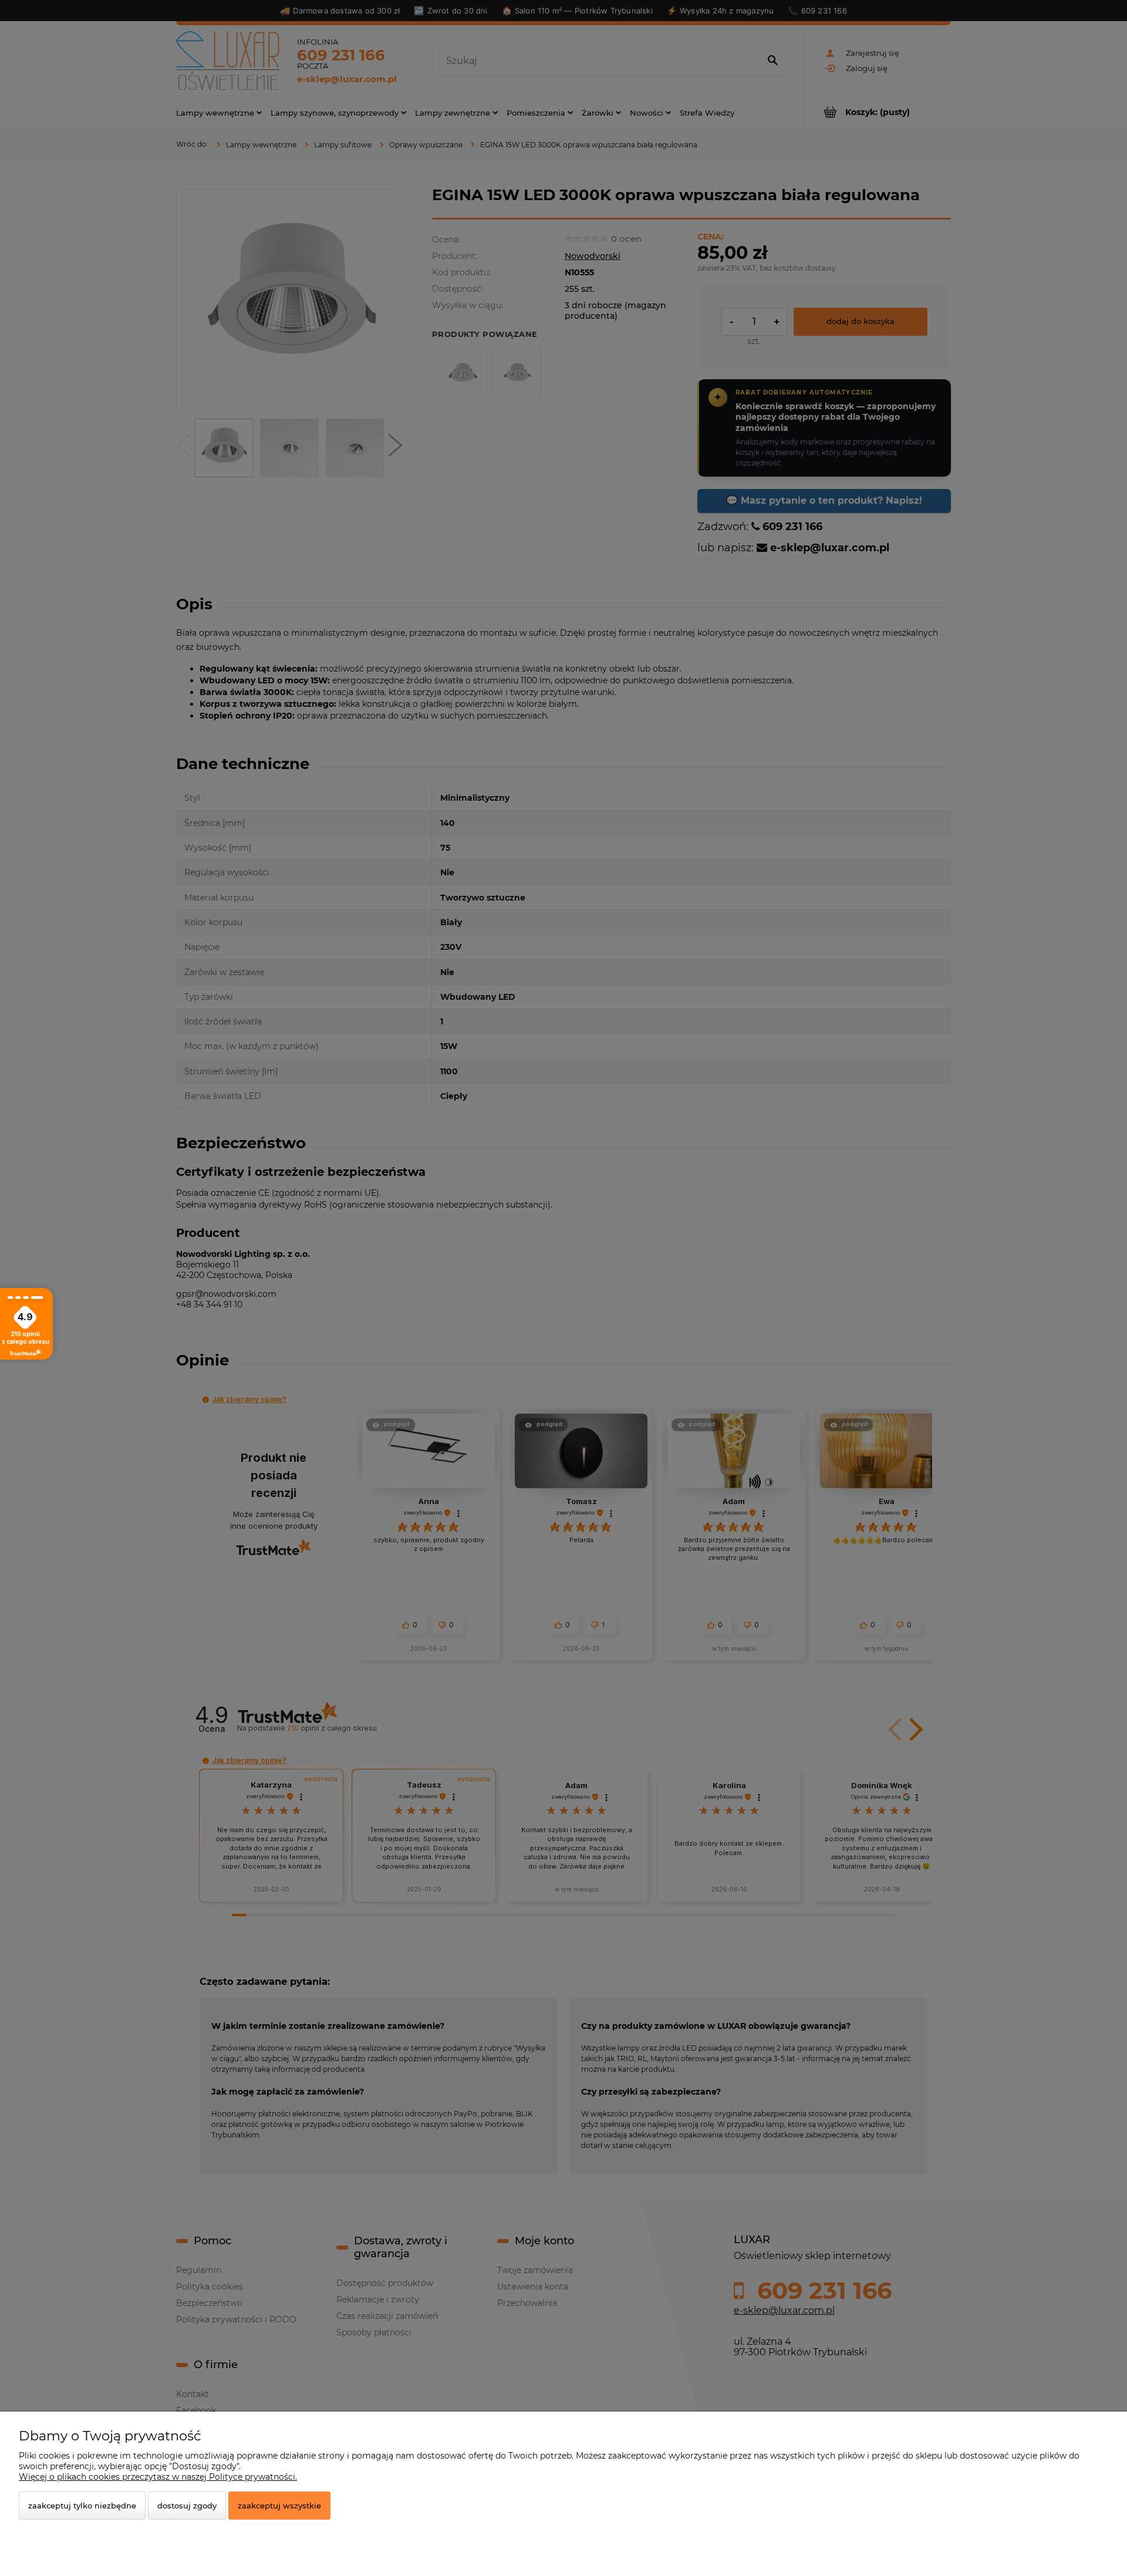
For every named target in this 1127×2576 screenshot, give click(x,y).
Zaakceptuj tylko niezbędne (82, 2506)
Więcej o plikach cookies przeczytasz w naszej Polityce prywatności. (158, 2477)
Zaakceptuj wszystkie (279, 2506)
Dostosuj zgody (187, 2506)
